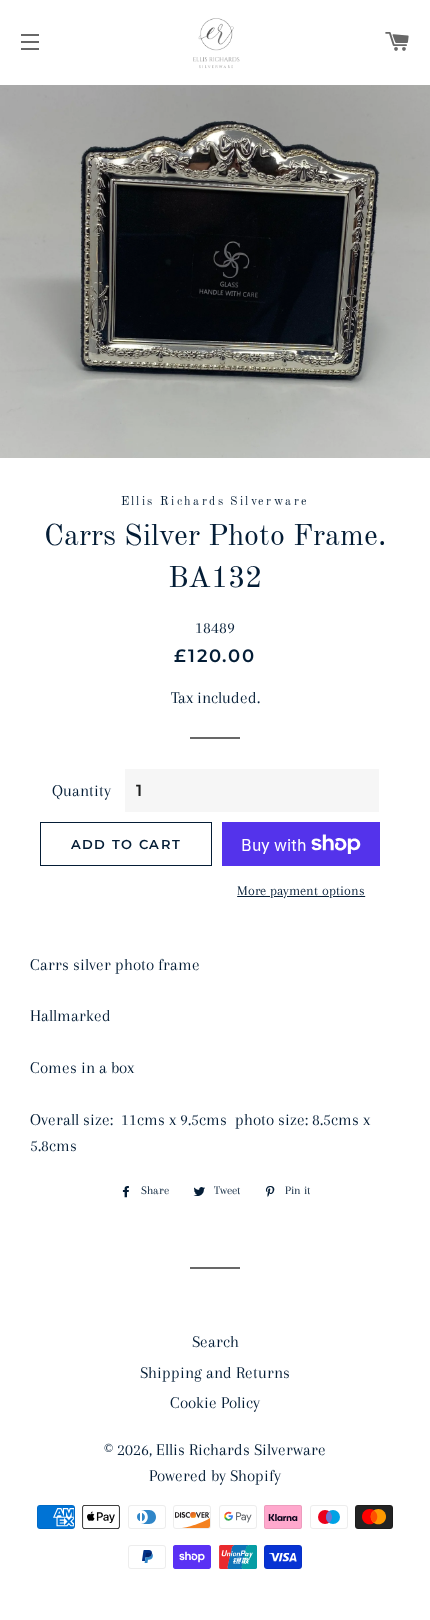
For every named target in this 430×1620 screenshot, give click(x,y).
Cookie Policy (215, 1402)
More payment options (301, 890)
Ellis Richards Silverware (241, 1449)
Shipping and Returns (215, 1372)
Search (215, 1341)
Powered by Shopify (215, 1475)
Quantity (81, 790)
